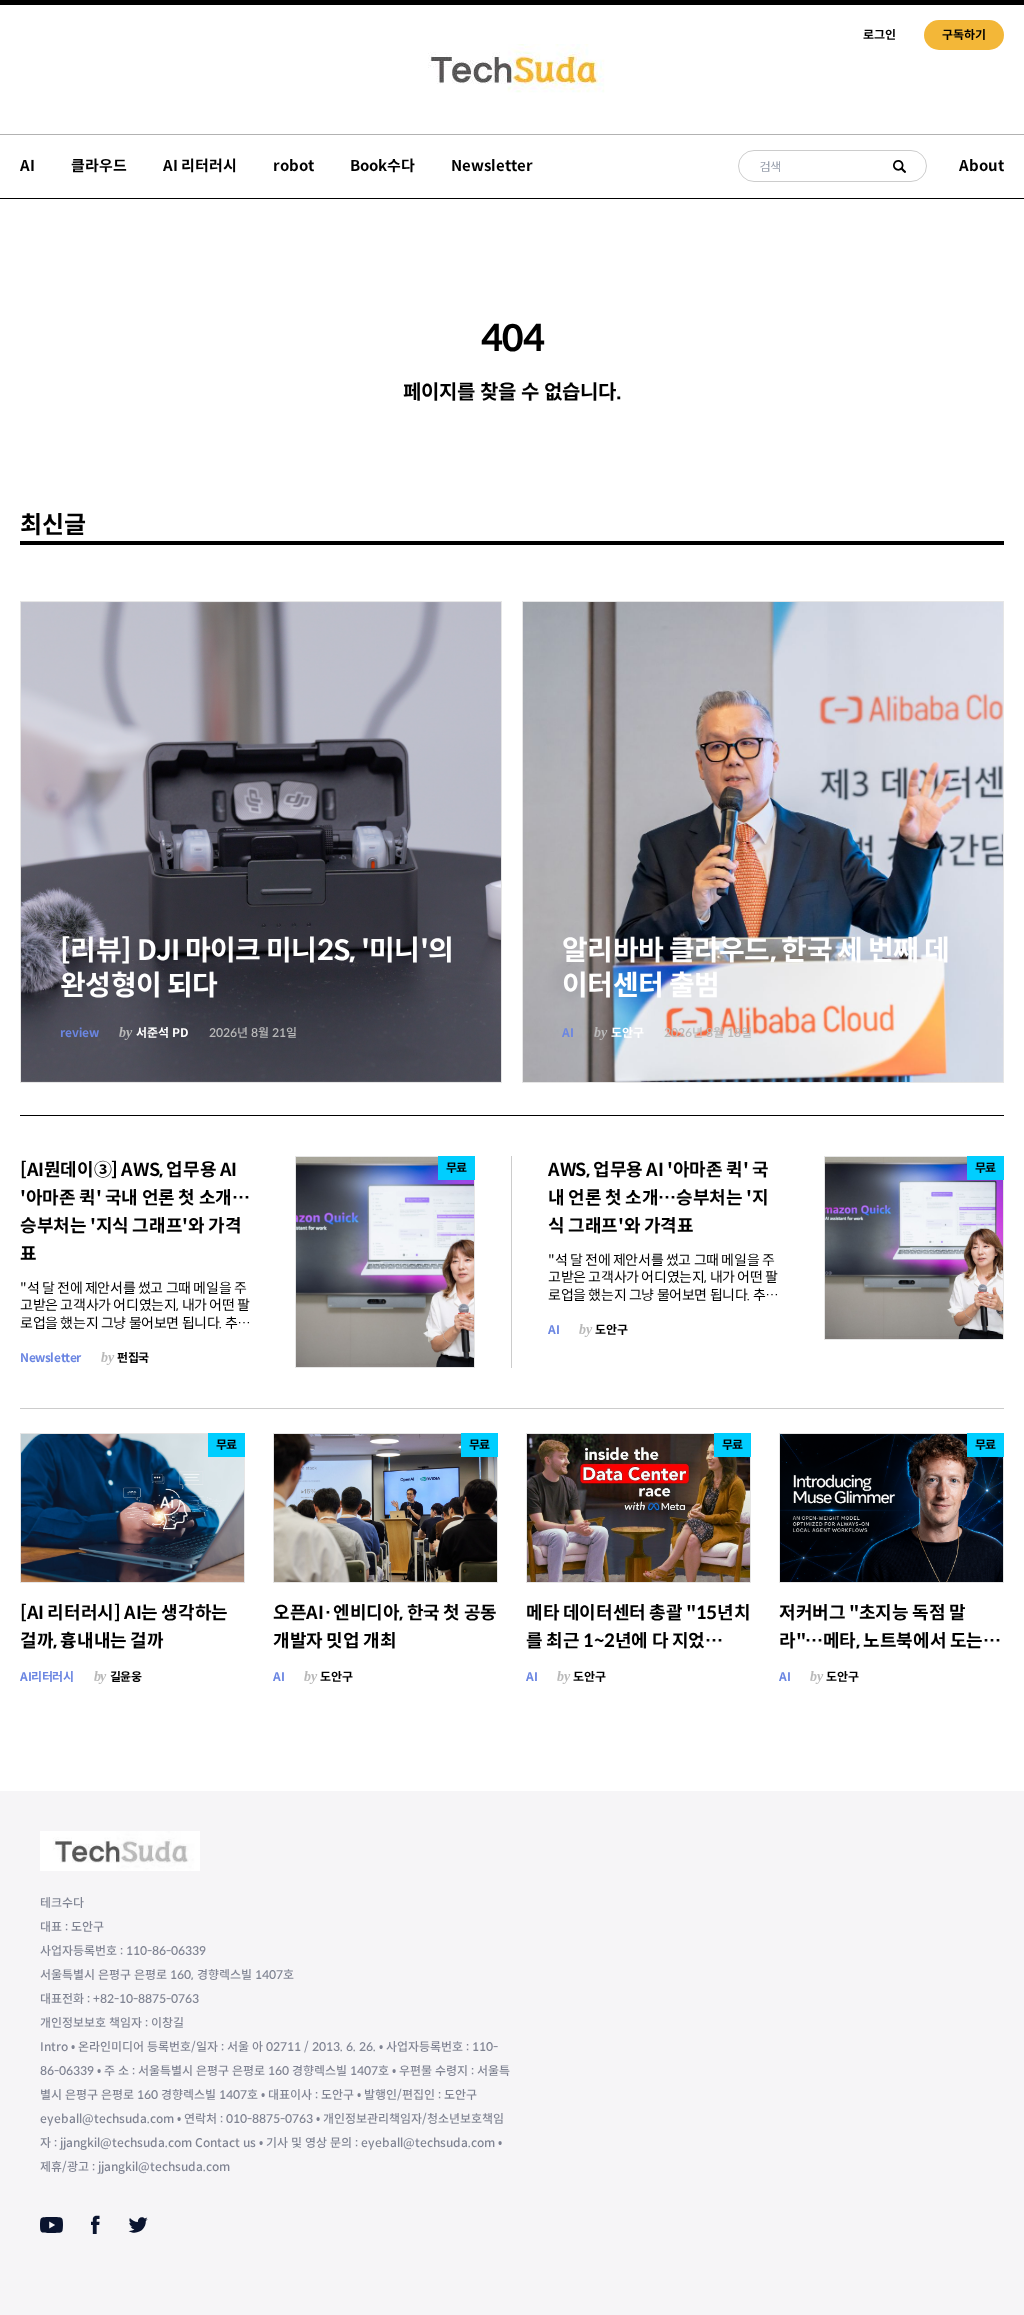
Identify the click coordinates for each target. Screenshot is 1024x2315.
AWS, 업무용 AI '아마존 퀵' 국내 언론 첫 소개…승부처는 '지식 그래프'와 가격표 (658, 1198)
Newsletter (492, 165)
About (981, 165)
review (79, 1032)
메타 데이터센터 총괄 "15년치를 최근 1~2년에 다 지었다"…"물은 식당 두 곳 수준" (638, 1641)
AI (27, 165)
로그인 (879, 34)
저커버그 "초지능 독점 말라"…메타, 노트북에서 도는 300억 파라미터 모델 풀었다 (883, 1641)
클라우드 (99, 165)
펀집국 (133, 1357)
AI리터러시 (47, 1676)
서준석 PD (162, 1032)
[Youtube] (51, 2225)
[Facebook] (95, 2225)
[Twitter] (138, 2225)
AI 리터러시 (200, 165)
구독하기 (964, 34)
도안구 (627, 1032)
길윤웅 (126, 1676)
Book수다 (382, 165)
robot (293, 165)
